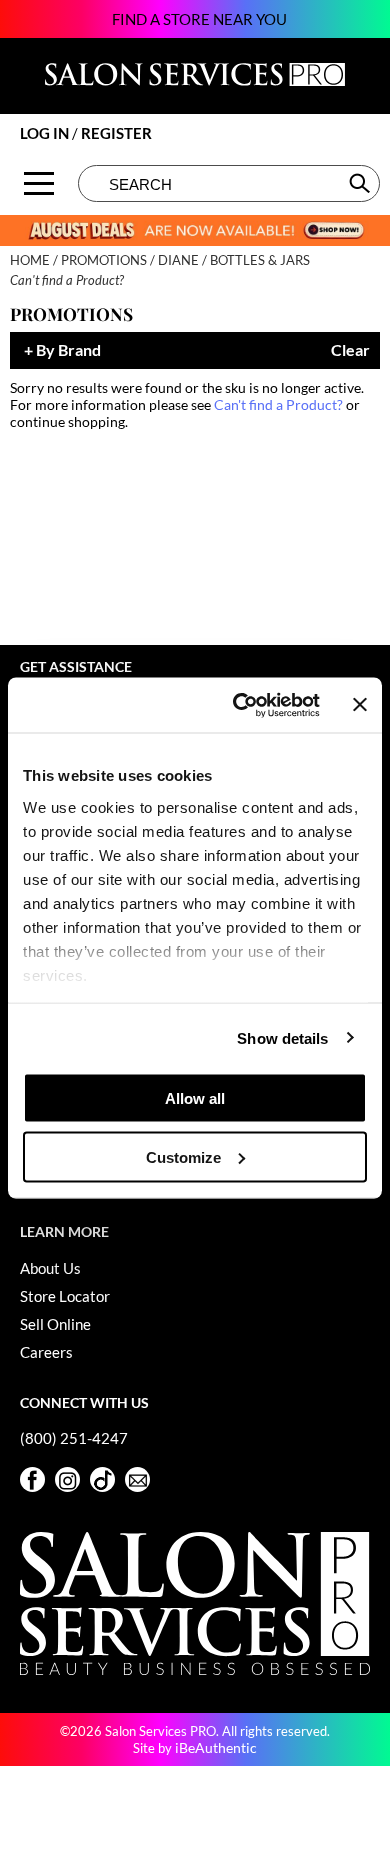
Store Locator (65, 1296)
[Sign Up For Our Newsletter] (137, 1479)
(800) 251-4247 (74, 1438)
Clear (350, 350)
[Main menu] (39, 183)
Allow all (195, 1098)
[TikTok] (102, 1479)
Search (361, 183)
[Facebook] (32, 1479)
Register (116, 133)
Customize (183, 1156)
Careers (46, 1352)
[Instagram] (67, 1479)
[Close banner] (360, 705)
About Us (50, 1268)
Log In (46, 133)
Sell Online (55, 1324)
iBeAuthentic (216, 1747)
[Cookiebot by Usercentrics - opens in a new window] (239, 705)
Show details (282, 1037)
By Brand (68, 350)
